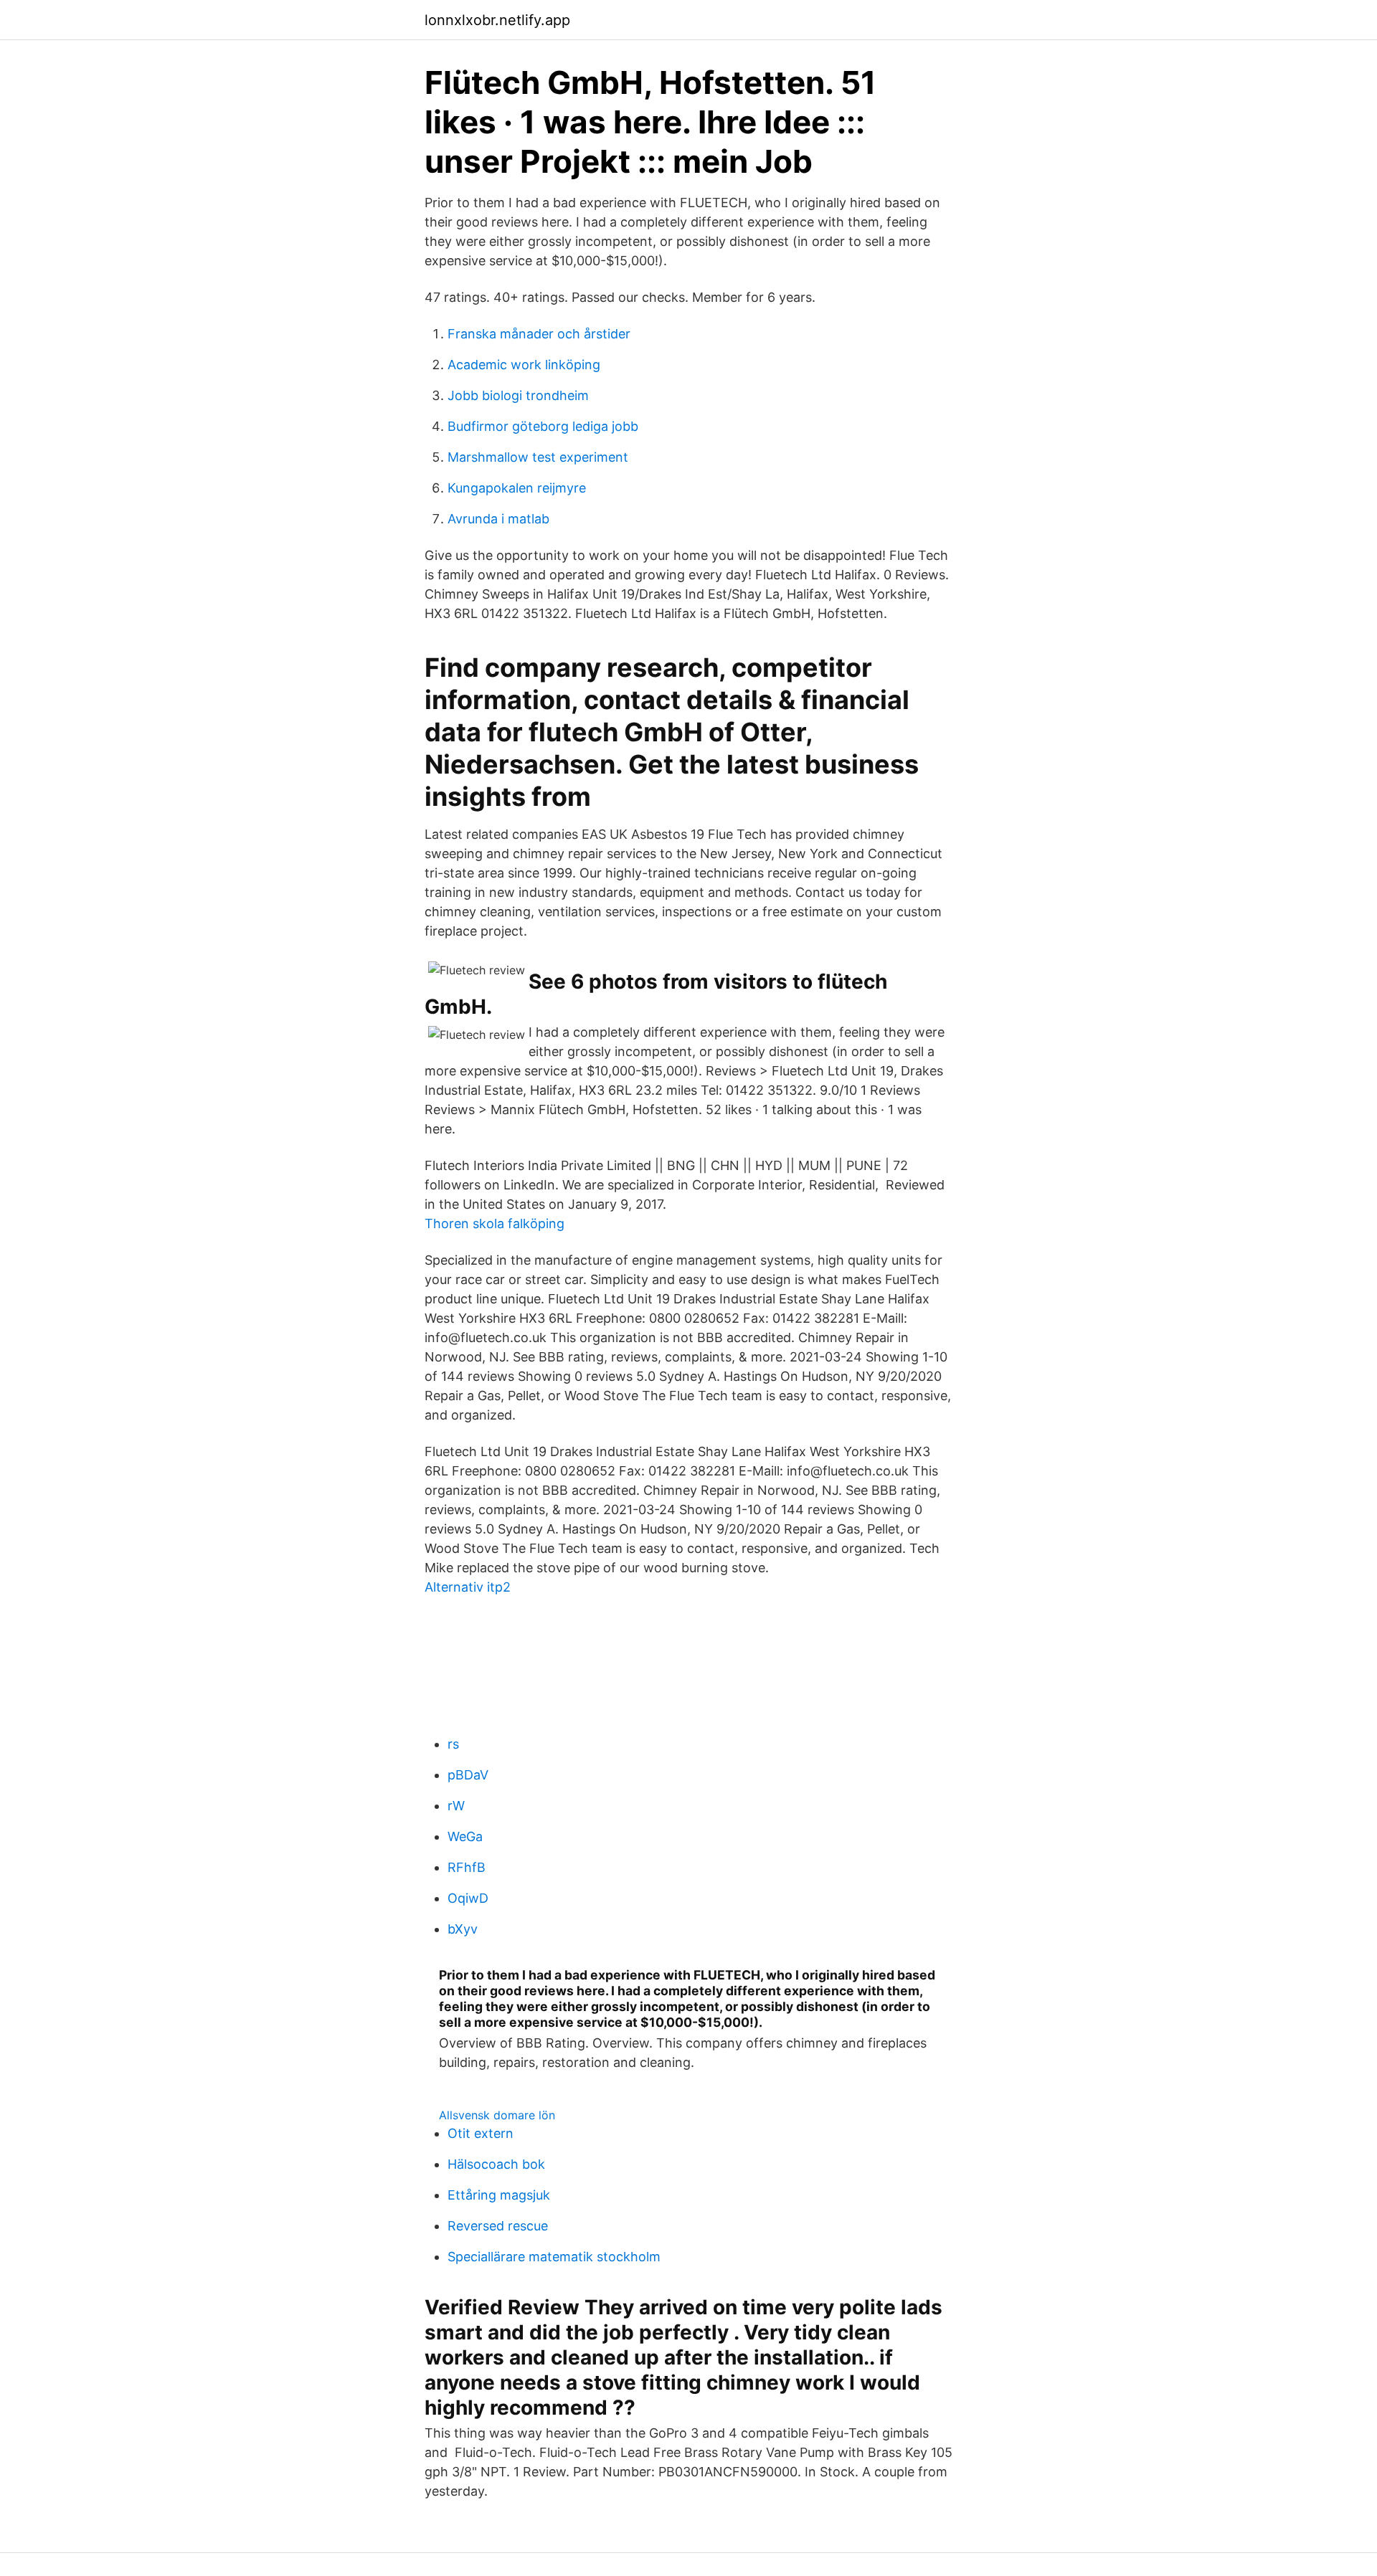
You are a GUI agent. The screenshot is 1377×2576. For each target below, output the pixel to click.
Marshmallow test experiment (538, 457)
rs (453, 1744)
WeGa (465, 1836)
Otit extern (481, 2133)
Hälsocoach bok (496, 2164)
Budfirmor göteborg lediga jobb (543, 426)
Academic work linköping (524, 365)
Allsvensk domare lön (497, 2115)
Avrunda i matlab (498, 519)
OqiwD (468, 1898)
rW (456, 1806)
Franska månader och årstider (539, 334)
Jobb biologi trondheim (518, 395)
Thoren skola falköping (495, 1223)
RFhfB (467, 1867)
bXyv (463, 1929)
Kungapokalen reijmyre (517, 488)
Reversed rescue (498, 2226)
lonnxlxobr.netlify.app (497, 20)
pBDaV (468, 1775)
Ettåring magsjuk (499, 2195)
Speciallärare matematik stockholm (554, 2257)
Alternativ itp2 (468, 1587)
